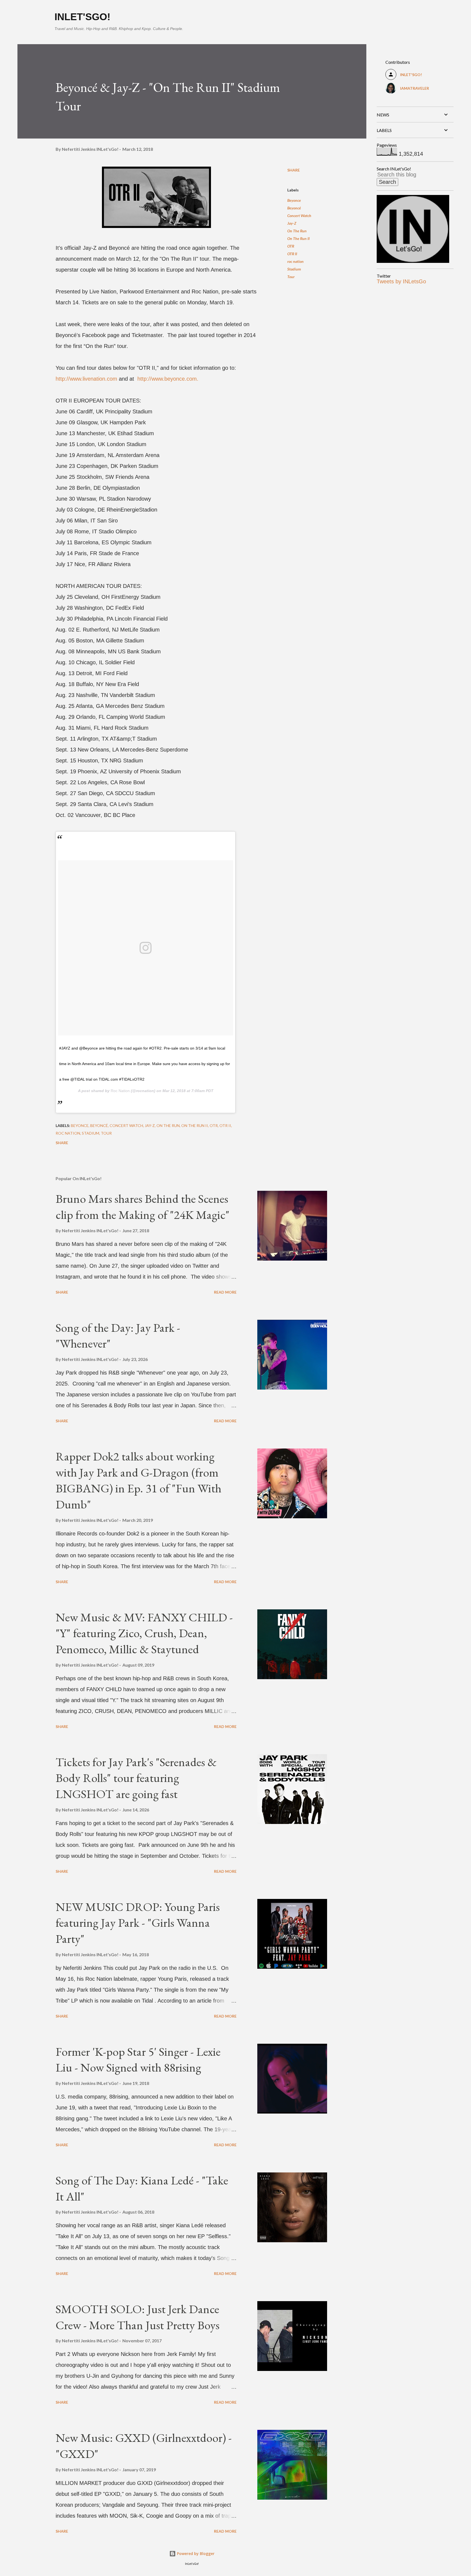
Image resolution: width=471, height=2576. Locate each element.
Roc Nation (120, 1091)
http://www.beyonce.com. (168, 379)
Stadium (294, 269)
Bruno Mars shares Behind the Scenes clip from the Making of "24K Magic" (143, 1207)
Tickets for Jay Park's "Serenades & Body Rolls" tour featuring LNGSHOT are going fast (136, 1778)
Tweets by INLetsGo (401, 281)
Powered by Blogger (195, 2554)
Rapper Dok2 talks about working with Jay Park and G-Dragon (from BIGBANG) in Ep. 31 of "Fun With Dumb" (138, 1480)
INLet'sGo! (82, 17)
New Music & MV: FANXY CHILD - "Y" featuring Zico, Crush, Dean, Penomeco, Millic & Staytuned (144, 1633)
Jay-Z (292, 223)
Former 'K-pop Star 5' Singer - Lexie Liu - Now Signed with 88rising (138, 2060)
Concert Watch (299, 216)
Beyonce (294, 200)
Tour (291, 277)
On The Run (297, 231)
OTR (291, 246)
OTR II (292, 254)
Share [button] (294, 170)
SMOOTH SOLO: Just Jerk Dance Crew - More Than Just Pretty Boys (138, 2317)
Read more (225, 1292)
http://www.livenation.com (86, 379)
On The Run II (298, 238)
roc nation (295, 261)
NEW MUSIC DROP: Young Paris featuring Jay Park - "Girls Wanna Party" (138, 1923)
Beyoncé (294, 208)
